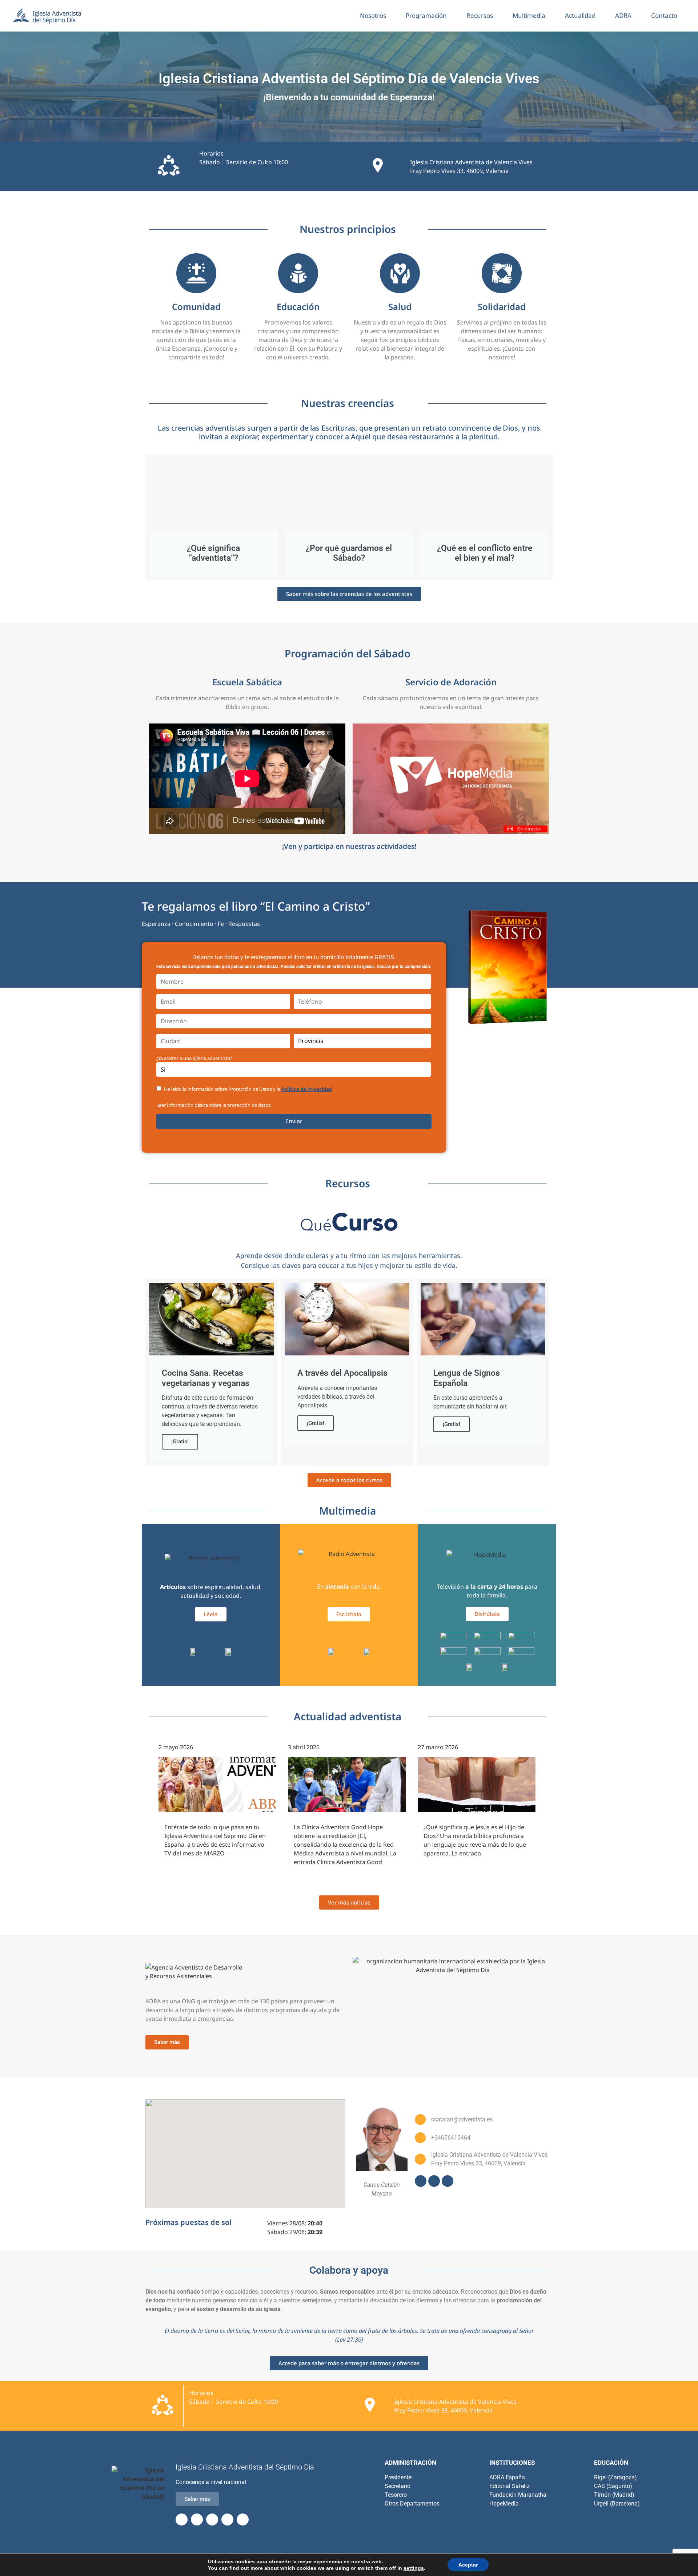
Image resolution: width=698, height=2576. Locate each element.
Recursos (480, 15)
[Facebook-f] (182, 2519)
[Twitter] (197, 2519)
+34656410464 (451, 2138)
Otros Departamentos (412, 2504)
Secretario (398, 2486)
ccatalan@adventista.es (462, 2119)
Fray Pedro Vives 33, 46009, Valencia (459, 171)
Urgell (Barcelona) (617, 2504)
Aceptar (468, 2565)
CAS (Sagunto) (613, 2486)
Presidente (398, 2477)
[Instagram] (448, 2181)
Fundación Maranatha (518, 2495)
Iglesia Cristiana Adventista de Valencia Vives (471, 162)
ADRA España (507, 2477)
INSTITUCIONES (512, 2463)
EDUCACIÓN (611, 2463)
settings (414, 2568)
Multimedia (529, 15)
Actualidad (580, 15)
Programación (426, 15)
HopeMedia (504, 2504)
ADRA (623, 15)
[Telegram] (227, 2519)
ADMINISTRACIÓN (410, 2463)
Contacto (664, 15)
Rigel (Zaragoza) (615, 2477)
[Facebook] (421, 2181)
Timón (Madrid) (614, 2495)
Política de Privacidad (307, 1089)
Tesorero (396, 2495)
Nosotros (373, 15)
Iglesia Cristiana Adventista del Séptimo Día (245, 2467)
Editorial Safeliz (510, 2486)
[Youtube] (434, 2181)
